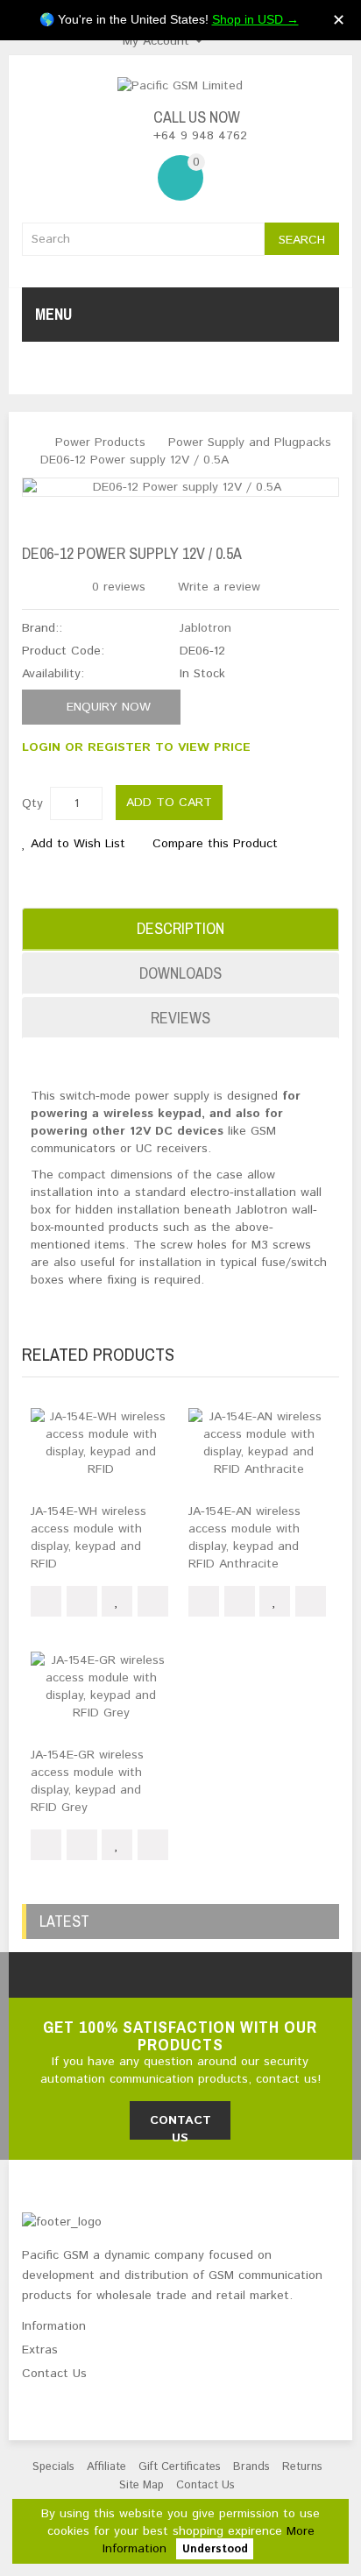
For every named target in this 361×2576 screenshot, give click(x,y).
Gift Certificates (180, 2467)
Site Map (142, 2485)
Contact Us (205, 2485)
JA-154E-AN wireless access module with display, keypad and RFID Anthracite (244, 1538)
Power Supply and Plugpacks (250, 442)
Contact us (180, 2126)
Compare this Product (215, 844)
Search (302, 240)
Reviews (180, 1018)
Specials (53, 2467)
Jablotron (205, 628)
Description (180, 928)
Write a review (217, 587)
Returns (302, 2467)
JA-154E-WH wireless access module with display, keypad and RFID (88, 1538)
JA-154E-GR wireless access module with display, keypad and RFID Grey (87, 1781)
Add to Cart (169, 803)
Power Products (100, 442)
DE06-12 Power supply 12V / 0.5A (134, 460)
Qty (32, 803)
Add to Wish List (78, 844)
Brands (251, 2467)
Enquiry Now (106, 707)
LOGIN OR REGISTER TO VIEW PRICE (136, 747)
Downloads (180, 973)
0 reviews (119, 587)
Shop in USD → (255, 19)
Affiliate (106, 2467)
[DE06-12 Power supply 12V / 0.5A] (180, 487)
